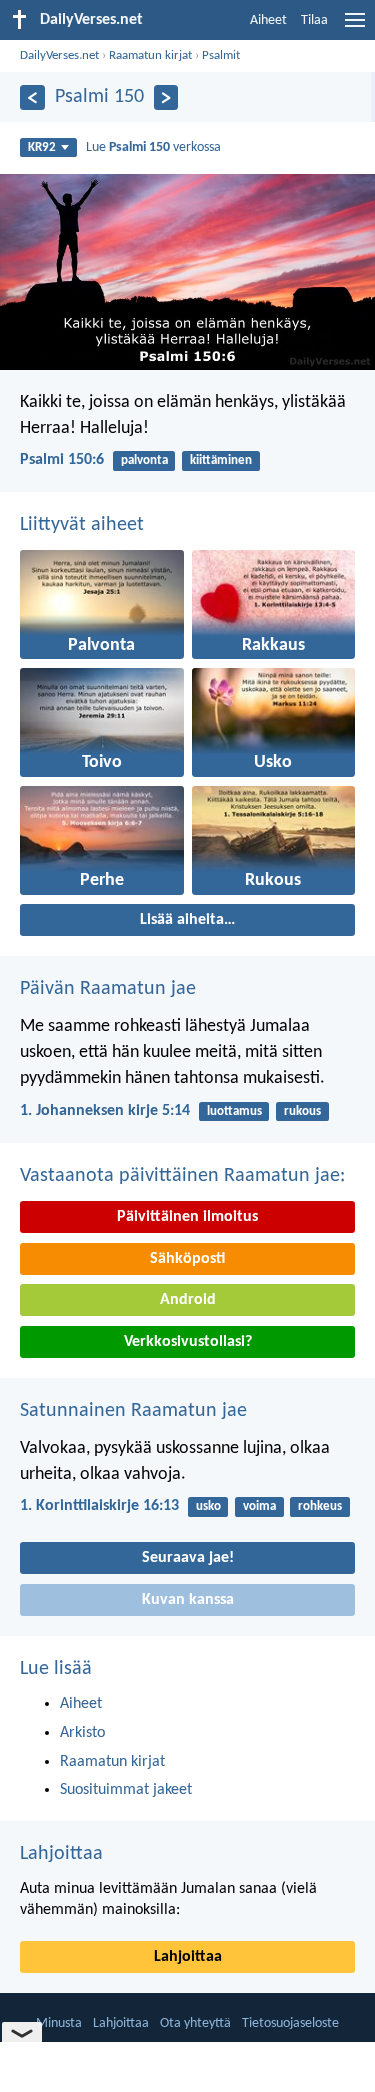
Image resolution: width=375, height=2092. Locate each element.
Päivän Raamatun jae (108, 989)
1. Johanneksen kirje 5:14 (105, 1111)
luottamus (234, 1111)
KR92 (42, 147)
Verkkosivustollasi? (188, 1342)
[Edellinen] (32, 97)
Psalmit (221, 55)
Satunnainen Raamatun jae (133, 1411)
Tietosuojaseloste (290, 2023)
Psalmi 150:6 (62, 460)
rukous (302, 1111)
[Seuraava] (166, 97)
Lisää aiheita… (187, 920)
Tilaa (314, 20)
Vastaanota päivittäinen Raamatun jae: (182, 1176)
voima (259, 1506)
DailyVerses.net (59, 55)
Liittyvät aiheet (82, 525)
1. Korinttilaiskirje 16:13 (99, 1506)
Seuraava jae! (188, 1558)
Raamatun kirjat (150, 55)
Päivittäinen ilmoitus (187, 1217)
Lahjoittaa (61, 1854)
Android (188, 1300)
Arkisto (82, 1733)
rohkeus (320, 1506)
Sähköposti (187, 1259)
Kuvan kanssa (188, 1600)
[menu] (355, 28)
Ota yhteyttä (195, 2023)
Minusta (59, 2023)
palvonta (144, 460)
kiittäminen (221, 460)
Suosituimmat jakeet (126, 1790)
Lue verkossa (153, 147)
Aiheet (268, 20)
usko (208, 1506)
